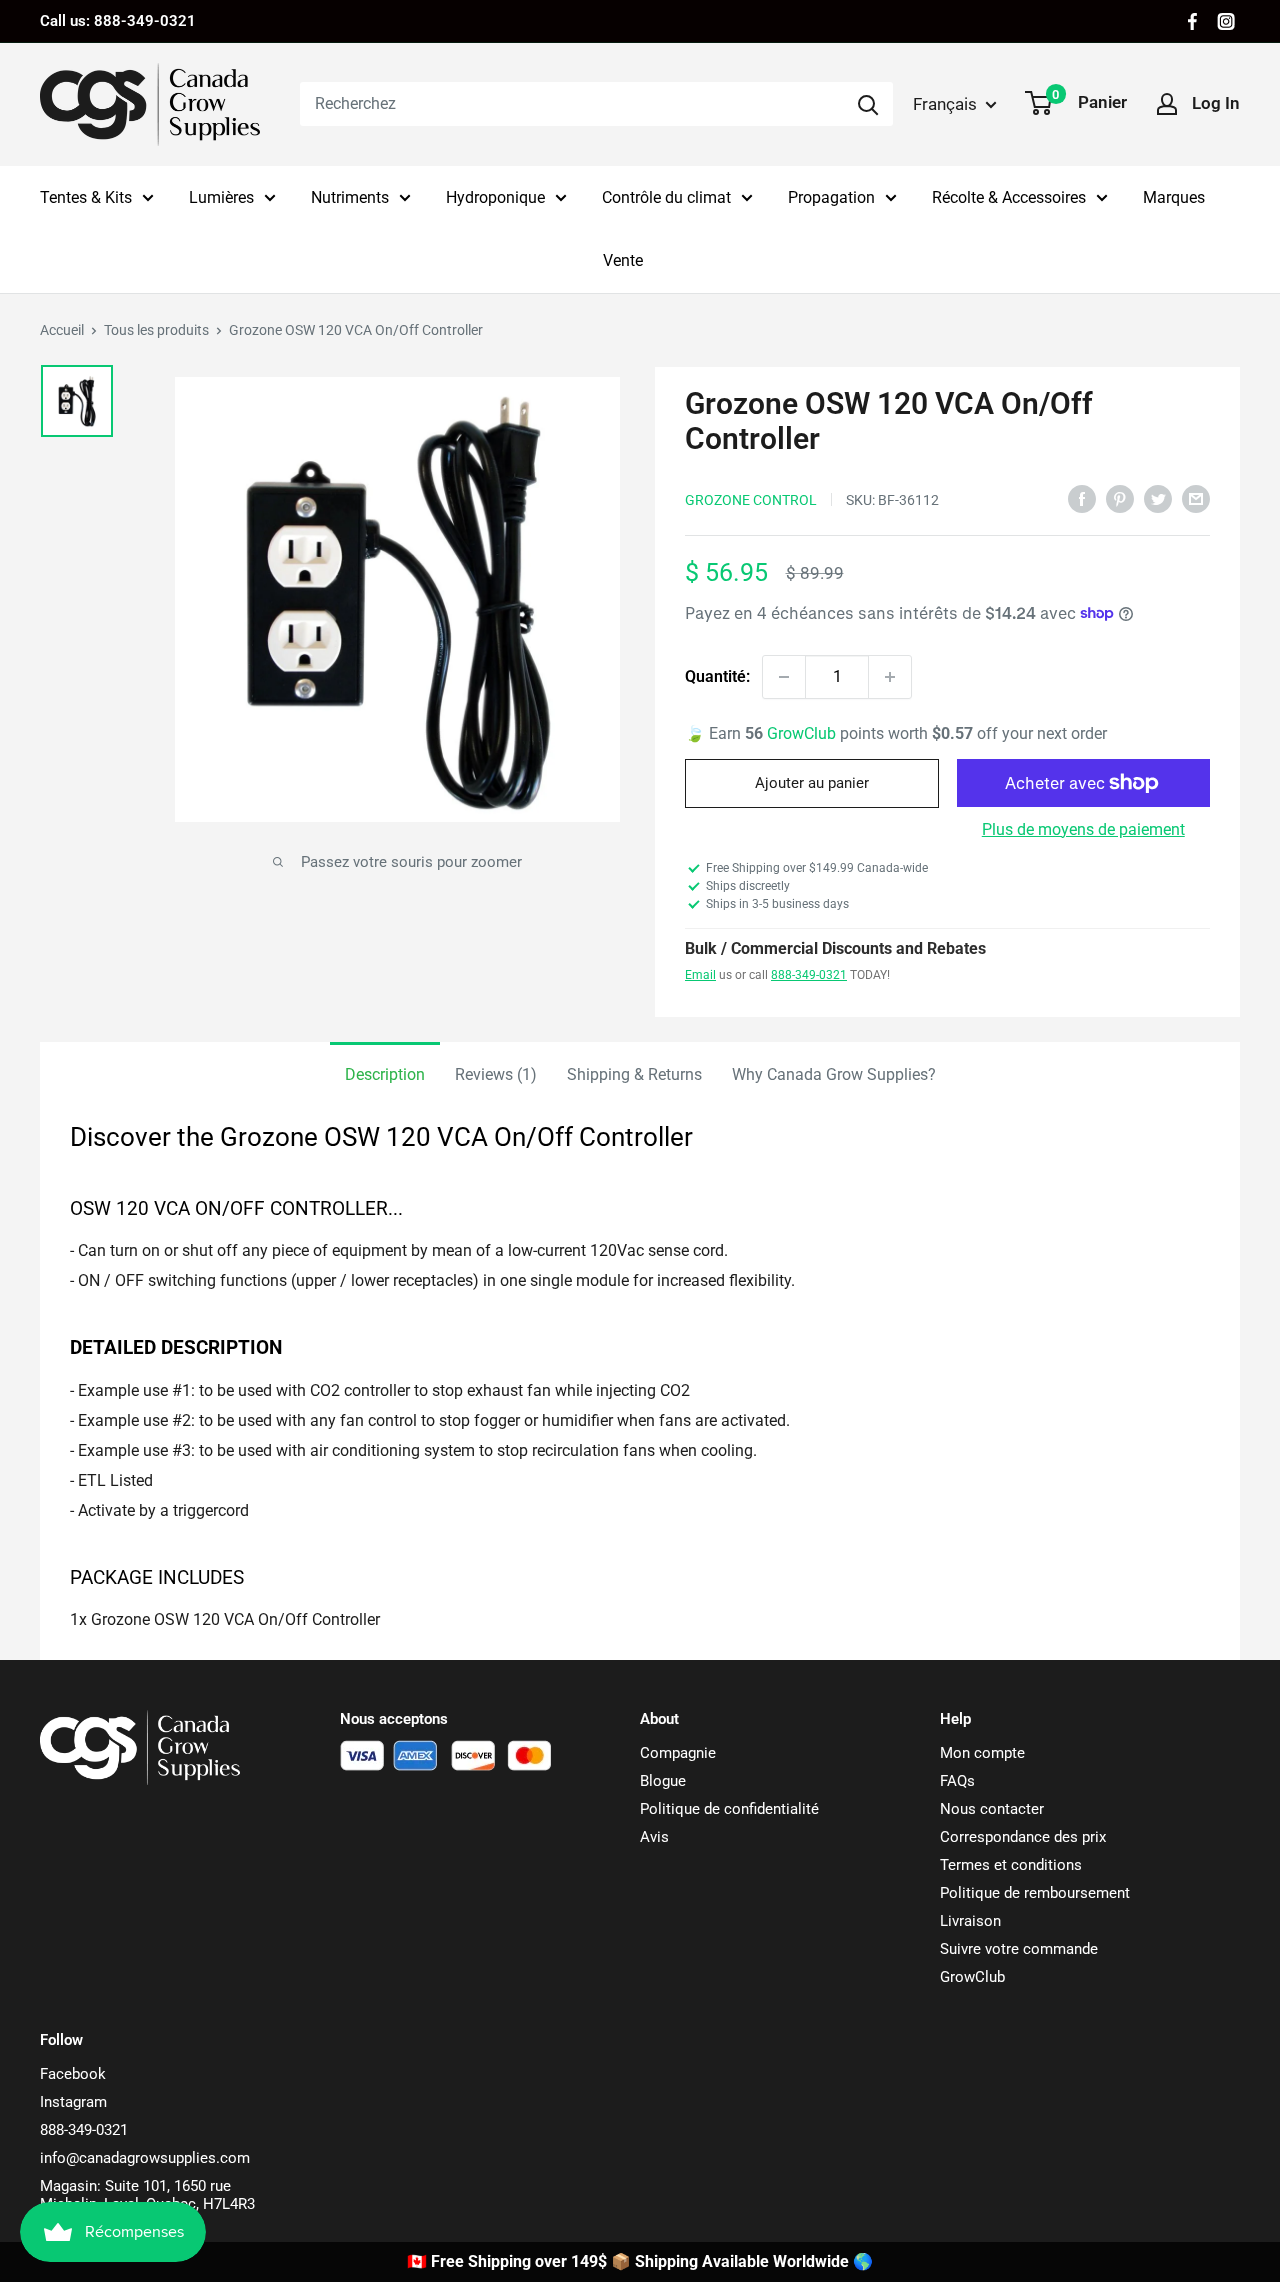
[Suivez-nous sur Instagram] (1226, 21)
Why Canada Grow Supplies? (834, 1074)
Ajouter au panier (812, 783)
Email (700, 975)
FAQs (957, 1781)
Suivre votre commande (1019, 1949)
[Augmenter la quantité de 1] (890, 677)
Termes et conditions (1011, 1865)
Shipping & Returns (634, 1074)
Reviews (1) (496, 1074)
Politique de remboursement (1035, 1893)
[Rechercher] (868, 104)
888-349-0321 (809, 975)
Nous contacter (992, 1809)
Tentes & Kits (86, 197)
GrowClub (803, 733)
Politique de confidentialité (729, 1809)
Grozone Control (751, 500)
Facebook (73, 2074)
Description (385, 1074)
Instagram (73, 2102)
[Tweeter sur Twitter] (1158, 498)
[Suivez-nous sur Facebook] (1192, 21)
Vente (623, 260)
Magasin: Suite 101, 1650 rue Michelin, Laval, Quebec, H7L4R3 (147, 2195)
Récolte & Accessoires (1009, 197)
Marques (1174, 197)
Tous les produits (156, 330)
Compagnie (678, 1753)
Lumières (221, 197)
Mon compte (982, 1753)
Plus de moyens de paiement (1083, 829)
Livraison (970, 1921)
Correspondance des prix (1023, 1837)
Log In (1216, 103)
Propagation (831, 197)
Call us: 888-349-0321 (118, 21)
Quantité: (717, 676)
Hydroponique (495, 197)
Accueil (62, 330)
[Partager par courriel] (1196, 498)
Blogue (663, 1781)
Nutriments (350, 197)
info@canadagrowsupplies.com (145, 2158)
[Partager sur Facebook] (1082, 498)
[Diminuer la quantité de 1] (784, 677)
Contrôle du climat (666, 197)
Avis (654, 1837)
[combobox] (571, 104)
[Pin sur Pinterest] (1120, 498)
